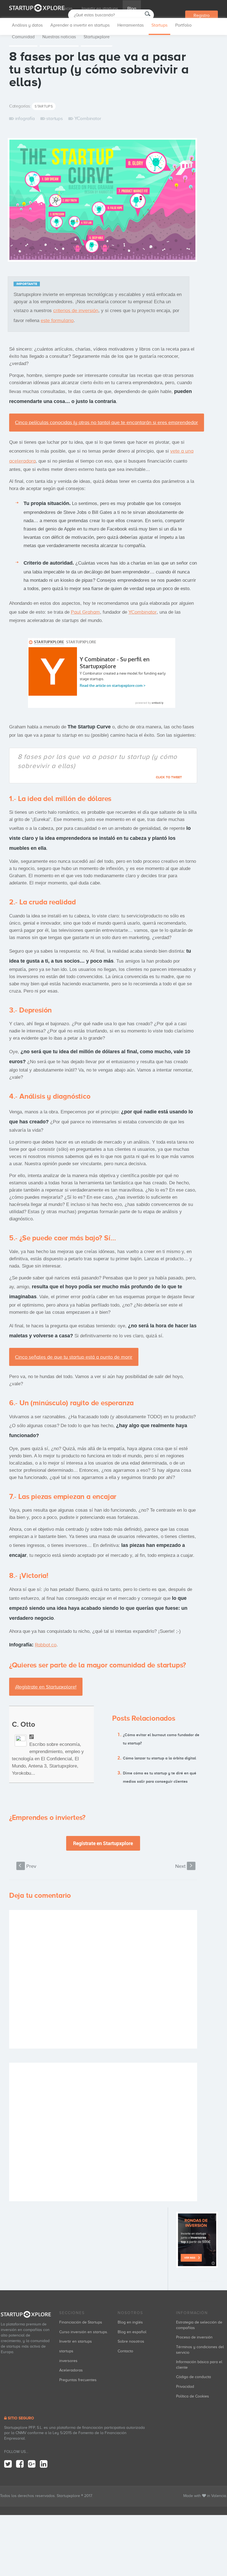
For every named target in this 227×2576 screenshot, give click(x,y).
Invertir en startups (100, 9)
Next (184, 1866)
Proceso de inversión (194, 2337)
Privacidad (185, 2387)
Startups (159, 25)
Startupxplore (97, 37)
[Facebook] (20, 2464)
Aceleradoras (71, 2370)
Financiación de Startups (81, 2322)
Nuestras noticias (59, 37)
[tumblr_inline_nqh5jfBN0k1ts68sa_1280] (102, 202)
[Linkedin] (44, 2464)
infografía (25, 118)
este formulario (57, 320)
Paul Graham (85, 612)
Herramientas (131, 25)
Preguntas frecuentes (78, 2380)
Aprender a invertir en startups (80, 25)
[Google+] (32, 2464)
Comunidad (23, 37)
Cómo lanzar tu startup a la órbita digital (159, 1758)
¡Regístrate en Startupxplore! (46, 1687)
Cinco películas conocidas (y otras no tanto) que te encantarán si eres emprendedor (106, 422)
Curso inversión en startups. (84, 2332)
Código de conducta (194, 2377)
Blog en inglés (130, 2322)
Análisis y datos (27, 25)
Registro (202, 16)
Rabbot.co (46, 1645)
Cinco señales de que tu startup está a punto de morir (74, 1357)
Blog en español (132, 2332)
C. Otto (24, 1724)
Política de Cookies (193, 2396)
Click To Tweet (169, 777)
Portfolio (183, 25)
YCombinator (88, 118)
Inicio (67, 9)
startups (54, 118)
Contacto (125, 2351)
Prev (28, 1866)
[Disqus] (103, 1979)
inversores (68, 2361)
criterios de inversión (76, 310)
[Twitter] (8, 2464)
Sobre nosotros (131, 2341)
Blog (132, 9)
